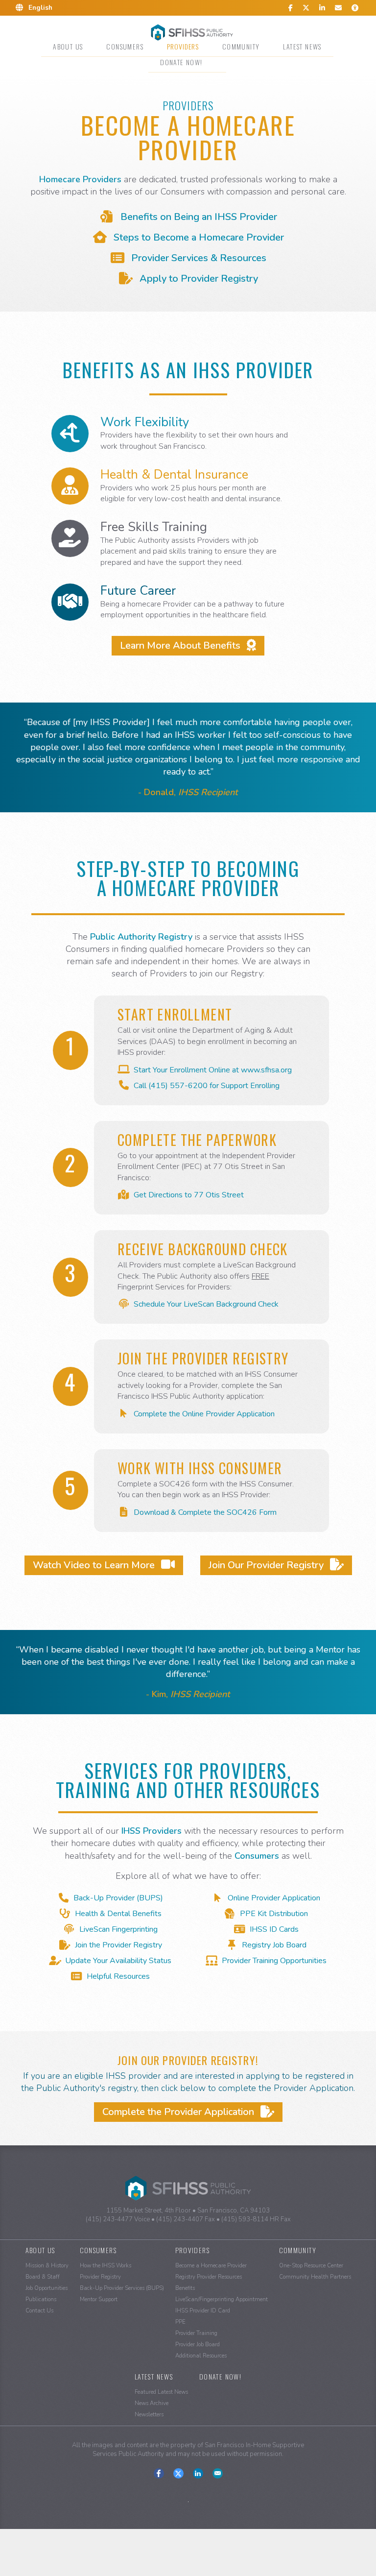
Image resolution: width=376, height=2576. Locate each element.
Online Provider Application (274, 1898)
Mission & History (47, 2266)
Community (241, 46)
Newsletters (149, 2415)
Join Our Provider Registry (267, 1565)
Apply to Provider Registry (198, 279)
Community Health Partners (315, 2277)
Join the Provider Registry (118, 1945)
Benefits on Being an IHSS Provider (198, 217)
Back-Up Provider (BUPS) (118, 1898)
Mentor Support (99, 2299)
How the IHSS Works (106, 2266)
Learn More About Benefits (181, 645)
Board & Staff (43, 2277)
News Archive (152, 2403)
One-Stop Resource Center (311, 2266)
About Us (68, 46)
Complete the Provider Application (179, 2112)
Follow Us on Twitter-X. (178, 2473)
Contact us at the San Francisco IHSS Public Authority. (218, 2473)
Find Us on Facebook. (159, 2473)
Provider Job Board (198, 2345)
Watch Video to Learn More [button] (95, 1565)
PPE (180, 2322)
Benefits (185, 2288)
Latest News (302, 46)
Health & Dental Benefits (118, 1914)
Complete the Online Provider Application (204, 1414)
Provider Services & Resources (198, 258)
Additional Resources (201, 2356)
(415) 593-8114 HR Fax (256, 2219)
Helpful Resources (118, 1976)
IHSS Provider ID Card (203, 2311)
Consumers (125, 46)
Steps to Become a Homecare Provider (198, 237)
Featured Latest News (161, 2392)
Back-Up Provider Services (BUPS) (122, 2288)
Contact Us (39, 2311)
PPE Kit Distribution (274, 1914)
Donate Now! (181, 62)
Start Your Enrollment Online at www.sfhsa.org (213, 1070)
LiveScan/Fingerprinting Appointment (222, 2299)
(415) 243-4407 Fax (186, 2219)
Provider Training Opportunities (274, 1961)
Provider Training (196, 2333)
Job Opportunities (47, 2288)
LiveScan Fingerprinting (118, 1929)
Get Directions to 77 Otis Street (189, 1195)
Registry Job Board (274, 1945)
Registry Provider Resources (209, 2277)
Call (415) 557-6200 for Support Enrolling (207, 1086)
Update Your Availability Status (118, 1961)
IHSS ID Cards (274, 1929)
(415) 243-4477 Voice (118, 2219)
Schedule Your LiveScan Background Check (206, 1304)
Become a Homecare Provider (211, 2266)
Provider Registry (100, 2277)
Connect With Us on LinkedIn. (198, 2473)
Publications (41, 2299)
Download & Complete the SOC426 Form (205, 1512)
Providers (183, 46)
